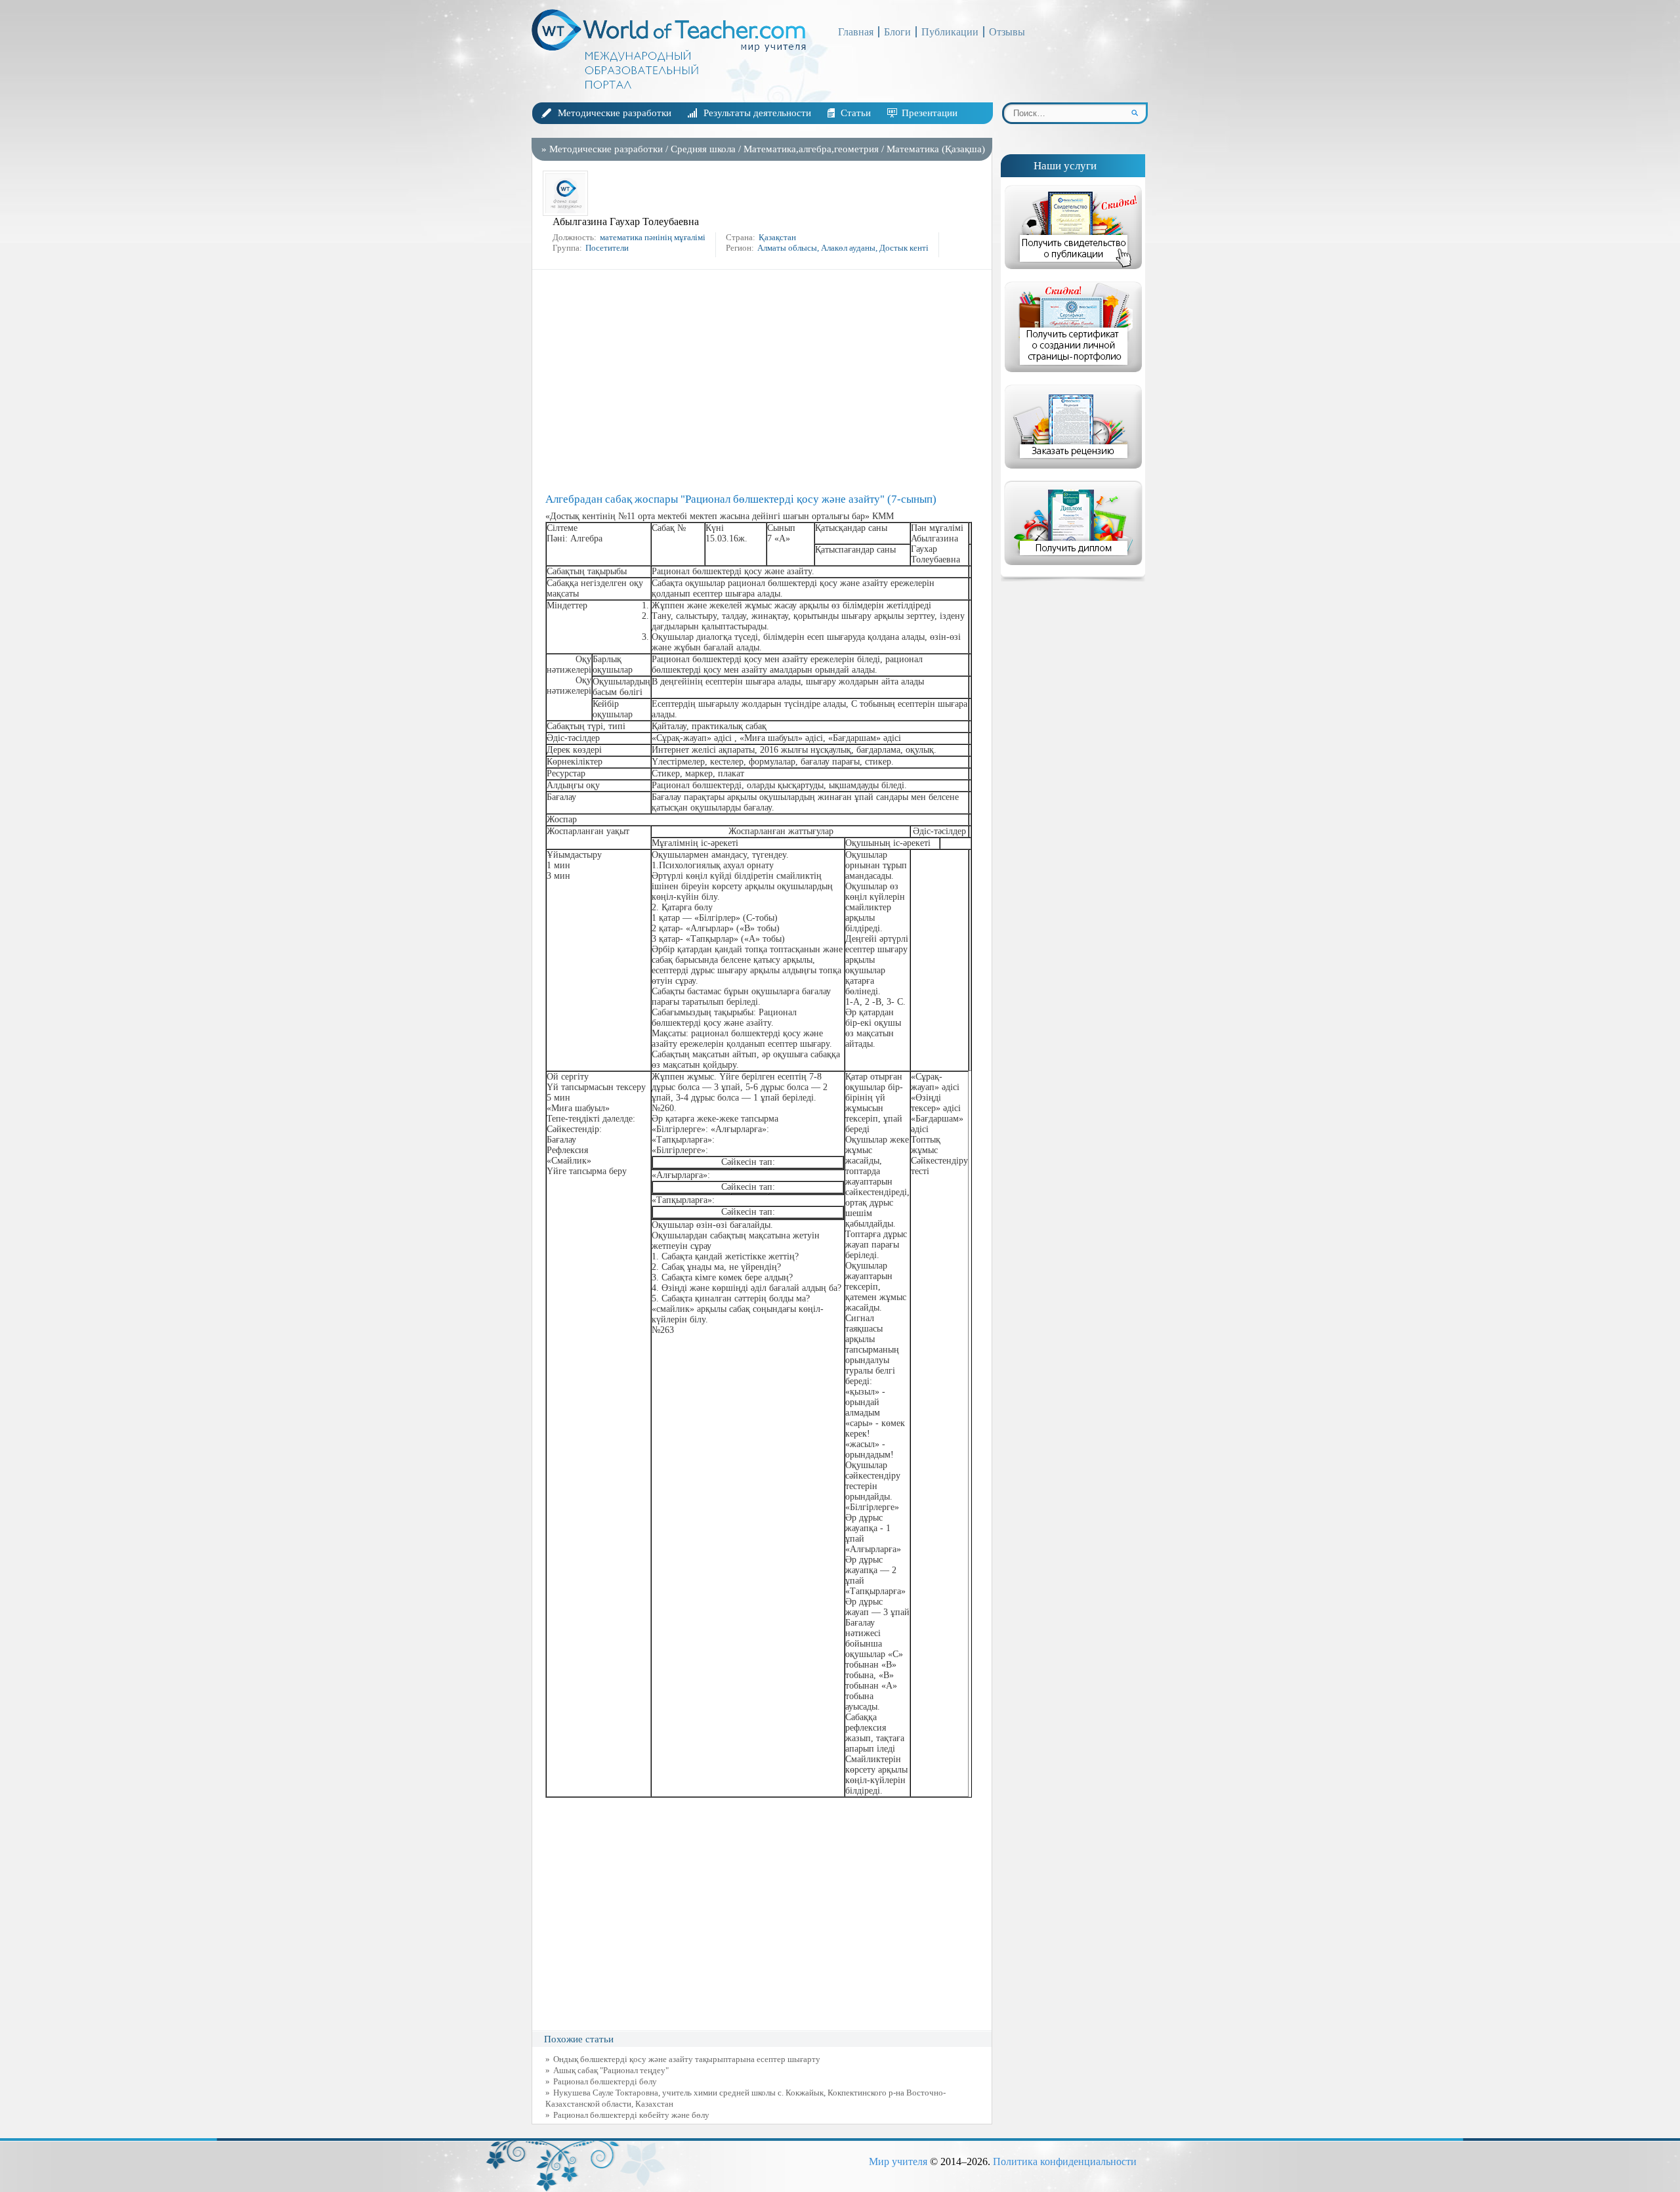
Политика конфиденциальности (1065, 2161)
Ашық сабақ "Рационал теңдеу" (611, 2070)
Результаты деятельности (757, 113)
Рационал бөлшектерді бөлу (605, 2081)
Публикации (950, 32)
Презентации (930, 113)
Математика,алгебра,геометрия (811, 149)
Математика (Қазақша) (936, 149)
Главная (856, 32)
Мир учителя (898, 2161)
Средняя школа (703, 149)
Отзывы (1007, 32)
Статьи (856, 113)
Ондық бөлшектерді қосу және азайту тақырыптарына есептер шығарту (687, 2059)
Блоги (897, 32)
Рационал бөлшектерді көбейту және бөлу (631, 2115)
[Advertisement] (765, 381)
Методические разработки (615, 113)
